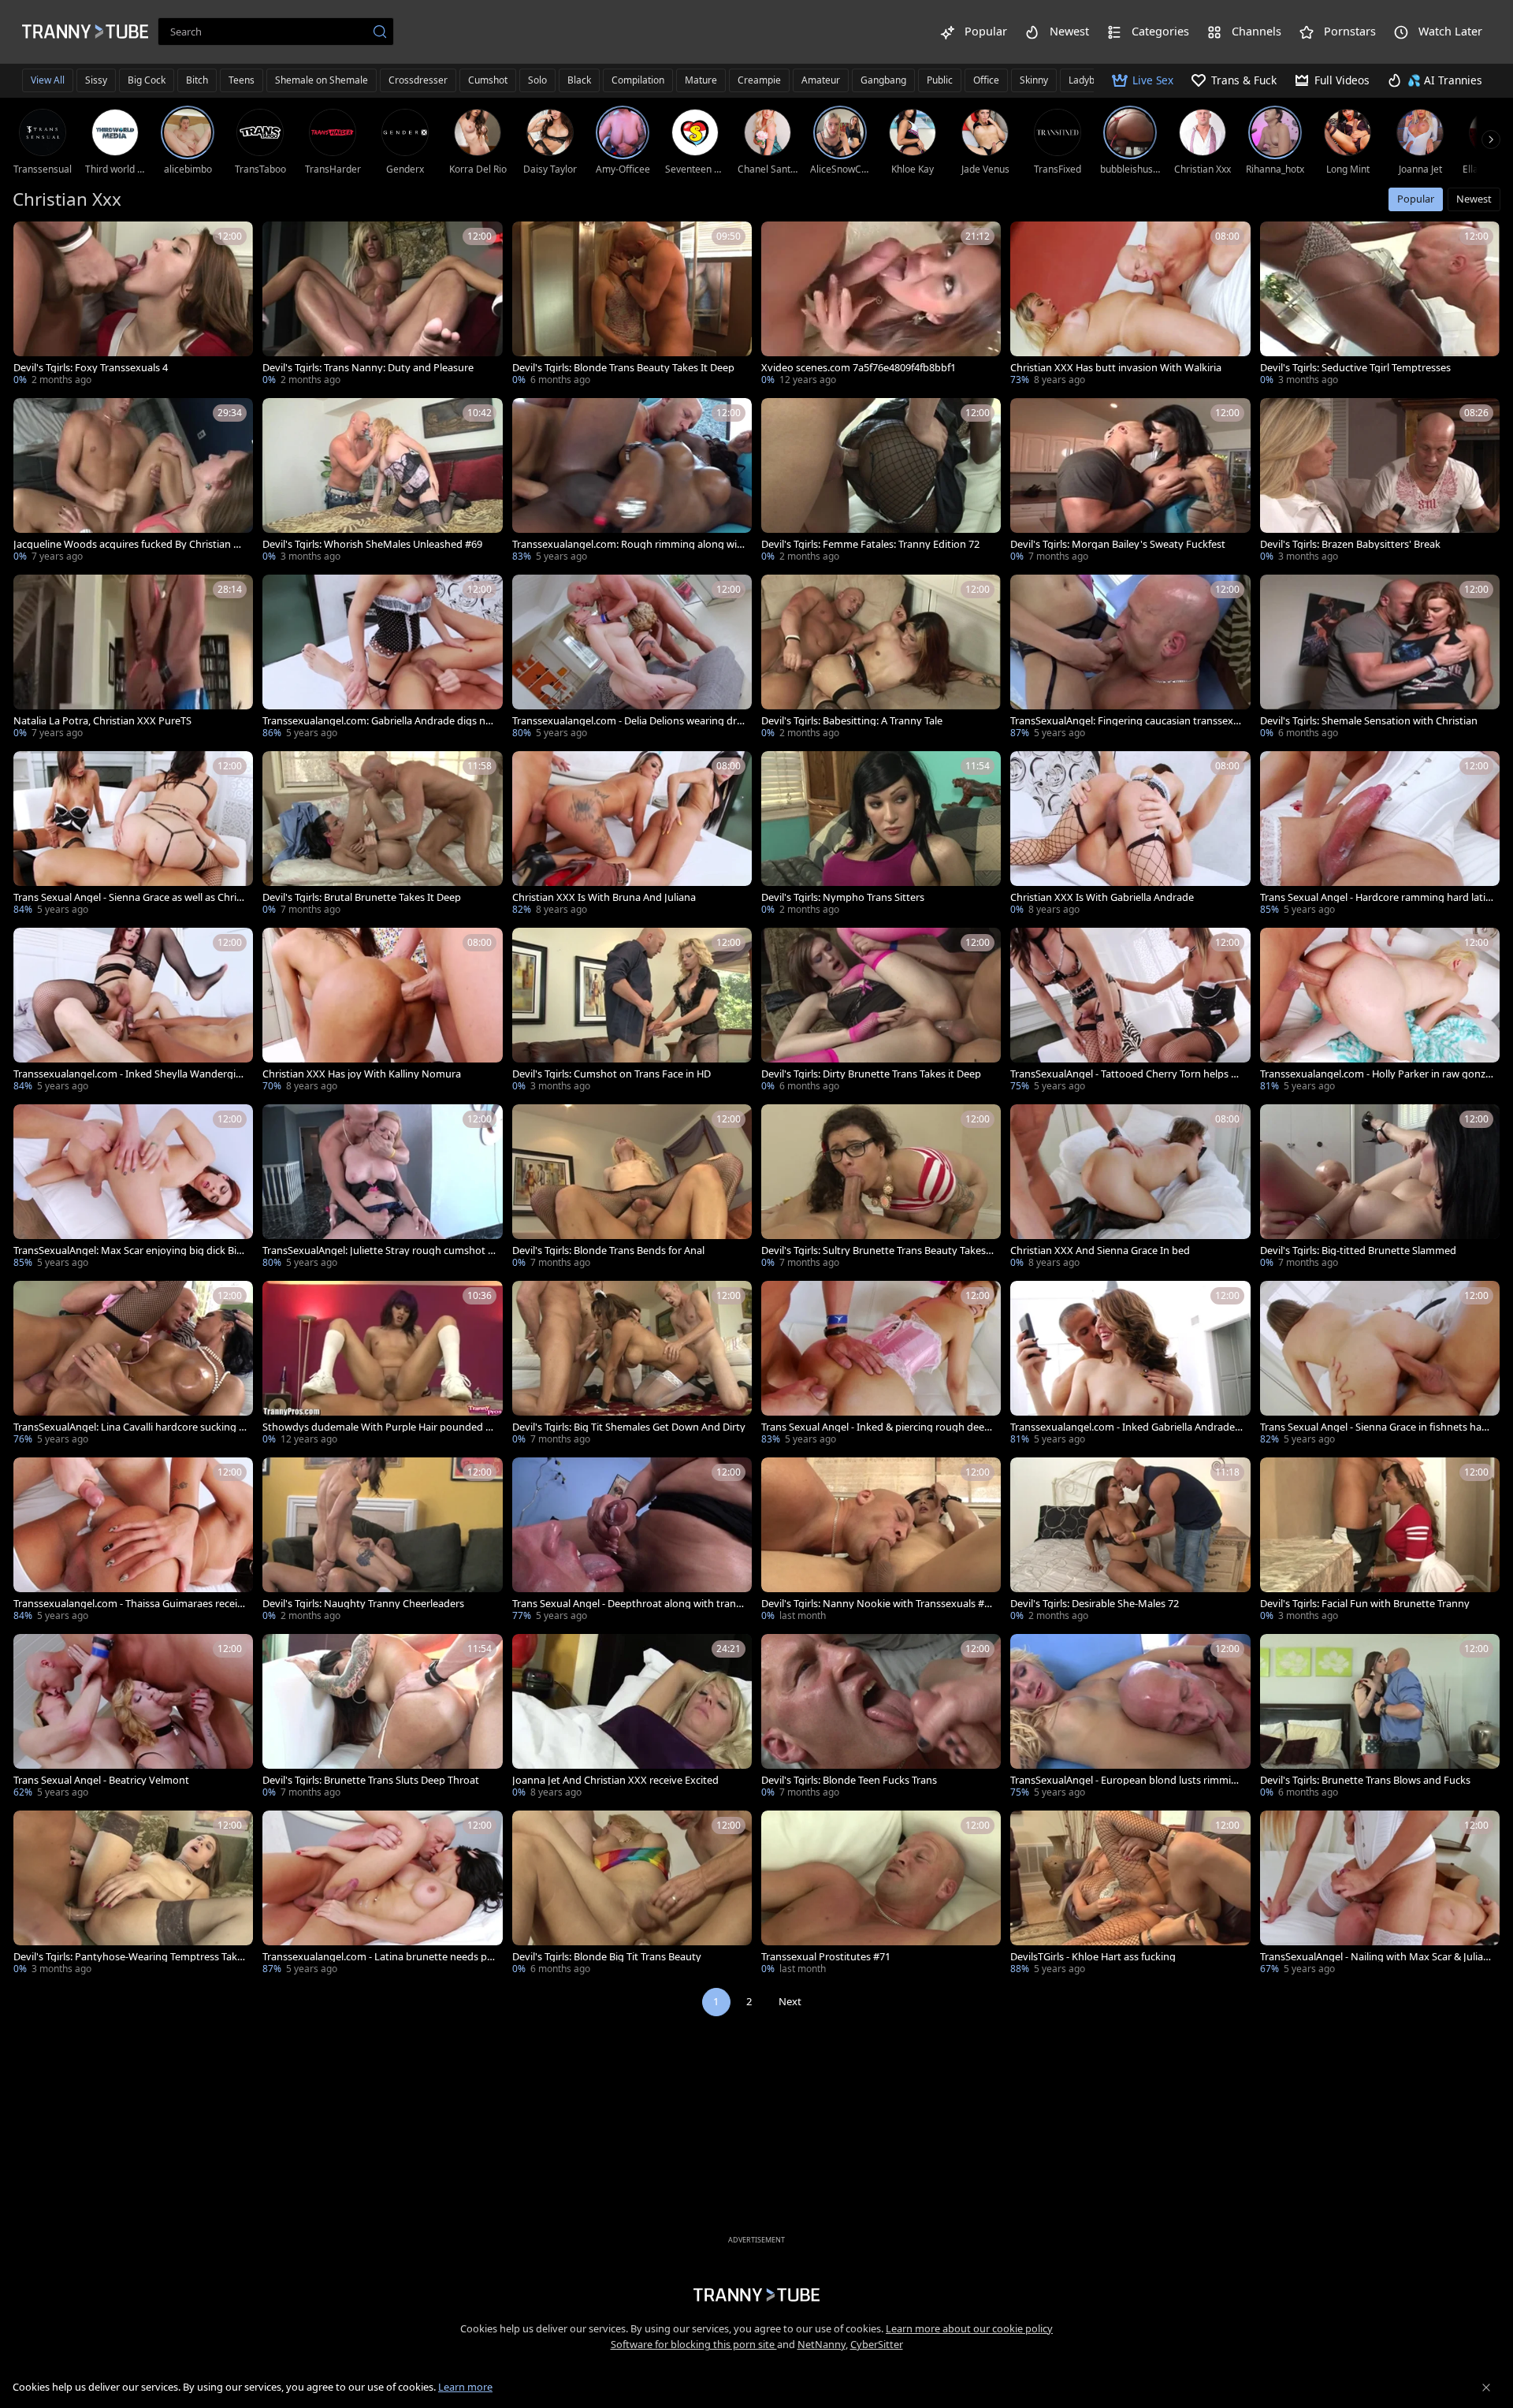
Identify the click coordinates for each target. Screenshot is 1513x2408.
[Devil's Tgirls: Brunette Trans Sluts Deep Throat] (382, 1718)
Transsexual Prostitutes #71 (826, 1957)
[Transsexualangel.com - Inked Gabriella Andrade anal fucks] (1130, 1364)
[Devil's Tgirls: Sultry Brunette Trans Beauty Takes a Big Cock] (881, 1188)
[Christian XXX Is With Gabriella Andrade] (1130, 835)
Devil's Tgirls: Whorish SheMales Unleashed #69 (372, 544)
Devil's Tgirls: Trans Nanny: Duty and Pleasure (368, 368)
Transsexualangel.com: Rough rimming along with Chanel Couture (626, 544)
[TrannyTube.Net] (85, 32)
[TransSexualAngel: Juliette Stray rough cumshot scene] (382, 1188)
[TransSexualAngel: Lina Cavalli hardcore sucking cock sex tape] (133, 1364)
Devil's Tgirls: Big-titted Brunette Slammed (1358, 1251)
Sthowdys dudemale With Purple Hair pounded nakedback (377, 1427)
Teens (242, 80)
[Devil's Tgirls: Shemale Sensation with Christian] (1380, 658)
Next (790, 2001)
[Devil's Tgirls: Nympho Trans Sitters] (881, 835)
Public (940, 80)
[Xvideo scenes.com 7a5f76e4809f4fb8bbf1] (881, 305)
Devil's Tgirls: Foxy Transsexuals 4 (91, 368)
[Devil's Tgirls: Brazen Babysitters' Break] (1380, 482)
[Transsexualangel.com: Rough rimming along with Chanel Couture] (632, 482)
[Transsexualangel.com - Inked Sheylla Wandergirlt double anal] (133, 1011)
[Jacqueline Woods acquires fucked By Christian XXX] (133, 482)
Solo (537, 80)
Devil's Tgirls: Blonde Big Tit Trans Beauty (607, 1957)
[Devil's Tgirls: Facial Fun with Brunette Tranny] (1380, 1541)
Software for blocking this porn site (694, 2344)
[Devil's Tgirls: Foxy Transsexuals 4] (133, 305)
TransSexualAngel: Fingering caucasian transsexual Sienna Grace (1125, 721)
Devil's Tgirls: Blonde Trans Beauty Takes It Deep (623, 368)
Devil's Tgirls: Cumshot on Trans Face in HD (612, 1074)
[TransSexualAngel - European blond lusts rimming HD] (1130, 1718)
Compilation (638, 80)
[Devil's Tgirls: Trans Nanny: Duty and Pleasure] (382, 305)
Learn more (465, 2387)
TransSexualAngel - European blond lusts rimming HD (1127, 1780)
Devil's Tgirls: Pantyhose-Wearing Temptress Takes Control (128, 1957)
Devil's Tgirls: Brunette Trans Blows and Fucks (1365, 1780)
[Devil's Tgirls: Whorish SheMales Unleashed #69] (382, 482)
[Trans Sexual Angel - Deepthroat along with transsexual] (632, 1541)
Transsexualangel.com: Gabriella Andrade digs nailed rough (379, 721)
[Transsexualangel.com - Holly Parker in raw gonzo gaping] (1380, 1011)
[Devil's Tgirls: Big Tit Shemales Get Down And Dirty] (632, 1364)
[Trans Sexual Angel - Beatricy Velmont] (133, 1718)
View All (48, 80)
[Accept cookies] (1486, 2388)
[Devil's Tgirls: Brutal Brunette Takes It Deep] (382, 835)
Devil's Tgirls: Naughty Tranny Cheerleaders (363, 1604)
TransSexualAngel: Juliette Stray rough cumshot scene (377, 1251)
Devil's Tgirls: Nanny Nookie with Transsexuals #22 (875, 1604)
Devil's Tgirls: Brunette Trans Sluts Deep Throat (371, 1780)
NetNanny (822, 2344)
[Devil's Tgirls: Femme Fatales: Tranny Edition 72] (881, 482)
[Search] (380, 32)
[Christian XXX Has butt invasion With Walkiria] (1130, 305)
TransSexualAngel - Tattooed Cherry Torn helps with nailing (1126, 1074)
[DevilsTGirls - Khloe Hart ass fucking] (1130, 1894)
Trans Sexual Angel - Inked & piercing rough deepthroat (878, 1427)
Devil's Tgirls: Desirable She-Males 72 (1095, 1604)
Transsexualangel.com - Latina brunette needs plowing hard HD (379, 1957)
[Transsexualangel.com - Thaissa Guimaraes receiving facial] (133, 1541)
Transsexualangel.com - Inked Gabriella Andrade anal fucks (1126, 1427)
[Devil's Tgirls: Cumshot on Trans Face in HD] (632, 1011)
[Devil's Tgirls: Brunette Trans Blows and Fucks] (1380, 1718)
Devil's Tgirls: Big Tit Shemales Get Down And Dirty (629, 1427)
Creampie (759, 80)
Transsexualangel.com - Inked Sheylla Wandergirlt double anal (130, 1074)
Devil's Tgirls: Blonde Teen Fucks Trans (849, 1780)
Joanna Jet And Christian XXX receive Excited (615, 1780)
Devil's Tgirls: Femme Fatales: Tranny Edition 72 (870, 544)
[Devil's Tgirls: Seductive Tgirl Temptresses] (1380, 305)
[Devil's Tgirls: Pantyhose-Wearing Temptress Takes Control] (133, 1894)
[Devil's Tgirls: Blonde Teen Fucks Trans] (881, 1718)
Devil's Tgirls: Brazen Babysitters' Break (1350, 544)
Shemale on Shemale (322, 80)
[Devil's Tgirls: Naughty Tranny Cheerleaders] (382, 1541)
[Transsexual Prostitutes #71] (881, 1894)
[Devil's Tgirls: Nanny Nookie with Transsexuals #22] (881, 1541)
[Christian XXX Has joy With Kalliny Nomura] (382, 1011)
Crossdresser (418, 80)
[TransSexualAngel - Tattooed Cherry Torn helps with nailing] (1130, 1011)
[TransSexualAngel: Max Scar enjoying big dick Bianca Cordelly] (133, 1188)
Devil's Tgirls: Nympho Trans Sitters (843, 897)
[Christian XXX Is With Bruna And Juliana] (632, 835)
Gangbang (883, 80)
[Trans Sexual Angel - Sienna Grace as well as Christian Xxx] (133, 835)
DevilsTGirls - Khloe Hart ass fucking (1093, 1957)
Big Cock (147, 80)
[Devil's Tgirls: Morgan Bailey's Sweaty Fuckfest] (1130, 482)
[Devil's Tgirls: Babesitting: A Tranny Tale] (881, 658)
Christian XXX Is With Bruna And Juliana (604, 897)
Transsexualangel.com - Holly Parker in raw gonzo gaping (1376, 1074)
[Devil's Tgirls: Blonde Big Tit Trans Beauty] (632, 1894)
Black (579, 80)
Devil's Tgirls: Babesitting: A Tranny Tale (852, 721)
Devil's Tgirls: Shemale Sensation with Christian (1369, 721)
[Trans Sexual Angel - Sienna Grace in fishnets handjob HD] (1380, 1364)
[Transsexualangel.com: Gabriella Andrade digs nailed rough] (382, 658)
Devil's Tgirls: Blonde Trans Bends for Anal (608, 1251)
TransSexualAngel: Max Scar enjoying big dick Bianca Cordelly (128, 1251)
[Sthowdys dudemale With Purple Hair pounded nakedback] (382, 1364)
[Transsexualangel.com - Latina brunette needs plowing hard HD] (382, 1894)
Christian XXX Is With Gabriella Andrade (1102, 897)
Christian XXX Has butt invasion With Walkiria (1116, 368)
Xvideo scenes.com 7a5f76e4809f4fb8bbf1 (859, 368)
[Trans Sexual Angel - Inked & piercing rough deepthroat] (881, 1364)
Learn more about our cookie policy (969, 2328)
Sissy (96, 80)
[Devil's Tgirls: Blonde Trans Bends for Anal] (632, 1188)
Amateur (821, 80)
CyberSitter (877, 2344)
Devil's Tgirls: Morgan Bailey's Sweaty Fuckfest (1118, 544)
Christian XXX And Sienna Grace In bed (1100, 1251)
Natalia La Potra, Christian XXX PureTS (102, 721)
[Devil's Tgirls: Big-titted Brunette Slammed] (1380, 1188)
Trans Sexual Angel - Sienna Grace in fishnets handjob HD (1374, 1427)
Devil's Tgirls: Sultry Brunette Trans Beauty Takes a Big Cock (877, 1251)
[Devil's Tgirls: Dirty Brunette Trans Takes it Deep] (881, 1011)
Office (986, 80)
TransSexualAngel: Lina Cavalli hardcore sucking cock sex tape (128, 1427)
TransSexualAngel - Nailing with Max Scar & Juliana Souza (1375, 1957)
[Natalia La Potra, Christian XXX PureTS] (133, 658)
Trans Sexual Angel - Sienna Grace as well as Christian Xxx (129, 897)
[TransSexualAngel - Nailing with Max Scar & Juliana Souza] (1380, 1894)
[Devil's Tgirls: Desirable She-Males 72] (1130, 1541)
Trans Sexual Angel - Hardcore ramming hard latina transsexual (1376, 897)
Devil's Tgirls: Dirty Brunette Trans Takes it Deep (871, 1074)
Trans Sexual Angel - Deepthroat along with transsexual (629, 1604)
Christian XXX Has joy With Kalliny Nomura (362, 1074)
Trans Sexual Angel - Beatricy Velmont (101, 1780)
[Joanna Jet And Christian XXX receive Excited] (632, 1718)
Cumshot (488, 80)
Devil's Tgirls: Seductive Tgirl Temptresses (1355, 368)
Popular (1416, 199)
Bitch (197, 80)
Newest (1474, 199)
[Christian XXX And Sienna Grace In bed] (1130, 1188)
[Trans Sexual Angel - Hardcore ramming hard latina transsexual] (1380, 835)
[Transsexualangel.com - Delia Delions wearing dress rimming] (632, 658)
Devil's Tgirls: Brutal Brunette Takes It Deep (362, 897)
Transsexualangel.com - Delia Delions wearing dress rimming (627, 721)
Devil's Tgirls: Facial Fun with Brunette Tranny (1365, 1604)
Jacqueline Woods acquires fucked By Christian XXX (130, 544)
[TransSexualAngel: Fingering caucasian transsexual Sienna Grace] (1130, 658)
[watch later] (32, 240)
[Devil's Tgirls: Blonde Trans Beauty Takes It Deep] (632, 305)
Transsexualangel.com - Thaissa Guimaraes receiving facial (129, 1604)
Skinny (1034, 80)
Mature (701, 80)
